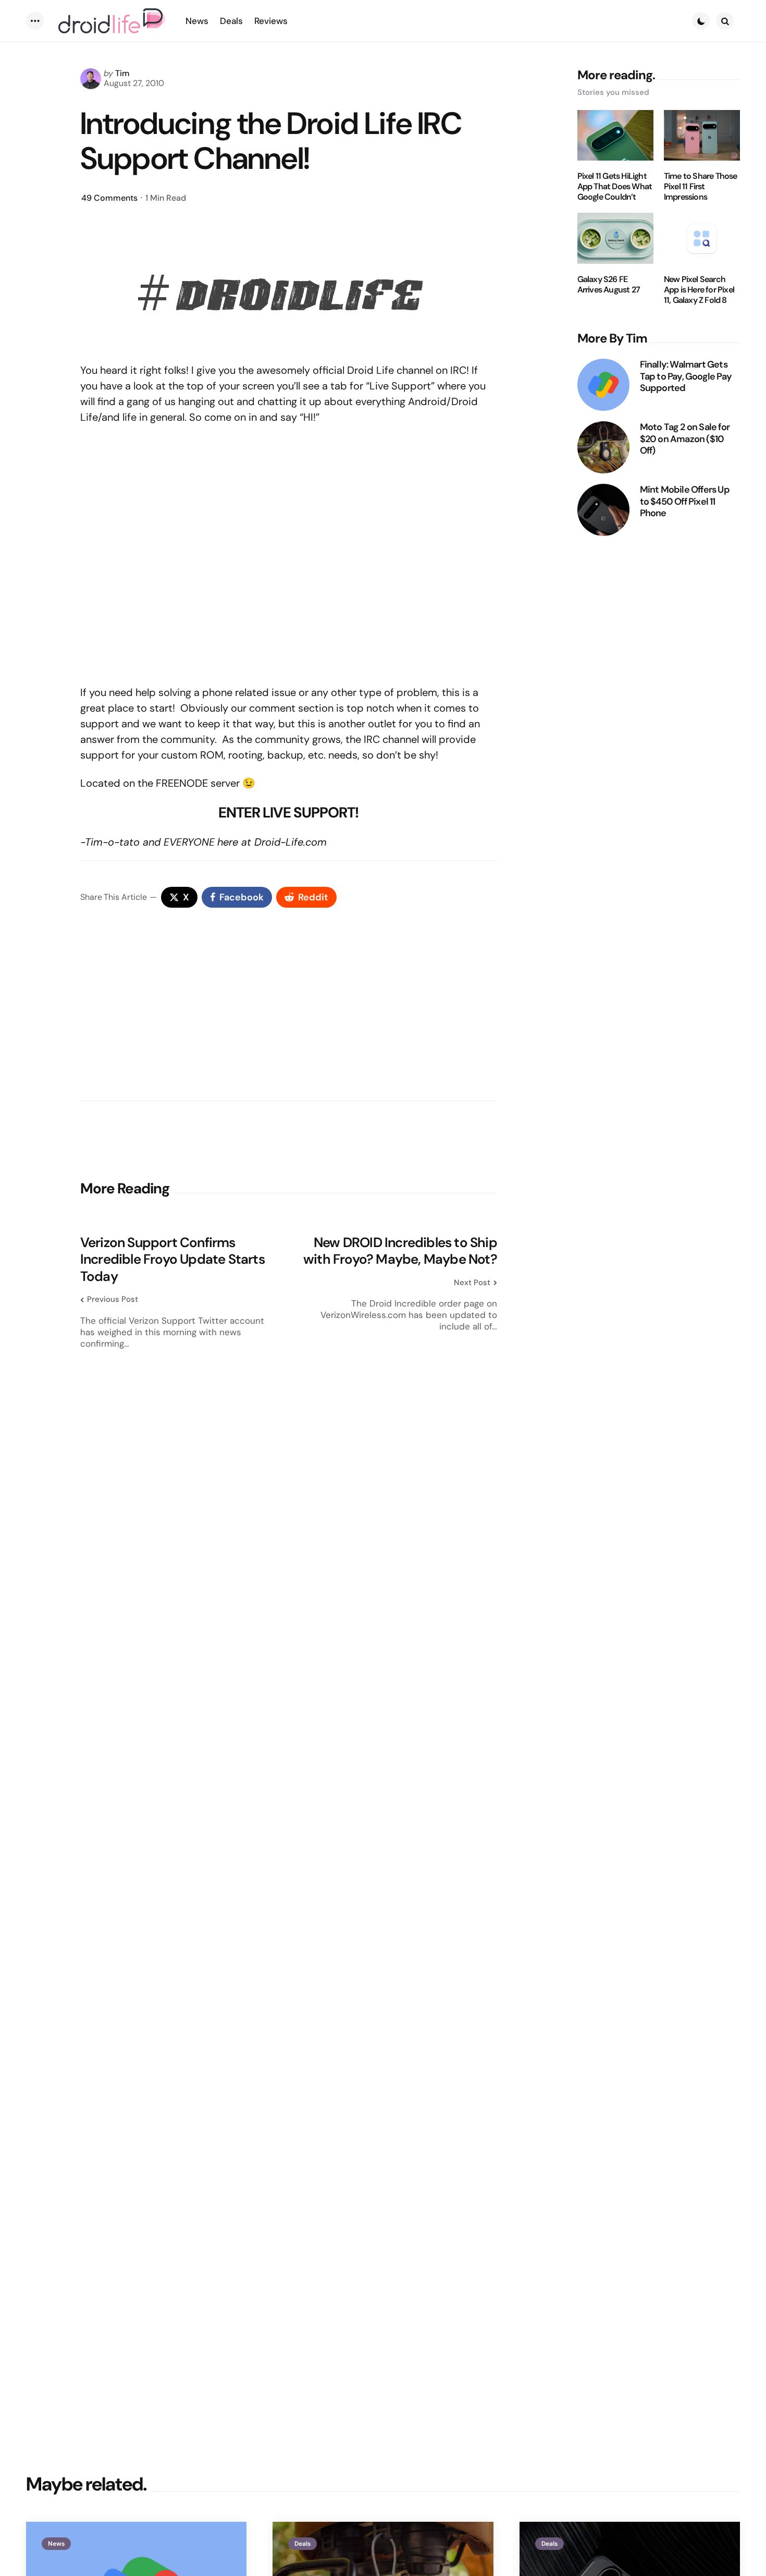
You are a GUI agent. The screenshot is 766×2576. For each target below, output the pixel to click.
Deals (302, 2544)
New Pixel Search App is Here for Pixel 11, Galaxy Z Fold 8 (699, 290)
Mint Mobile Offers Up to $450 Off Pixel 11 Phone (685, 502)
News (56, 2544)
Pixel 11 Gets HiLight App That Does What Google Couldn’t (615, 187)
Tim (122, 73)
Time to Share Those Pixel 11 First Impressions (701, 187)
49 (109, 198)
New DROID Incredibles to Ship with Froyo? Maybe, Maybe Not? (400, 1251)
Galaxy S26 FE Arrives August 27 (609, 285)
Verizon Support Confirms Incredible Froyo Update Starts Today (172, 1260)
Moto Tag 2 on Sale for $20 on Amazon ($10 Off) (685, 439)
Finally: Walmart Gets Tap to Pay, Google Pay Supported (686, 376)
